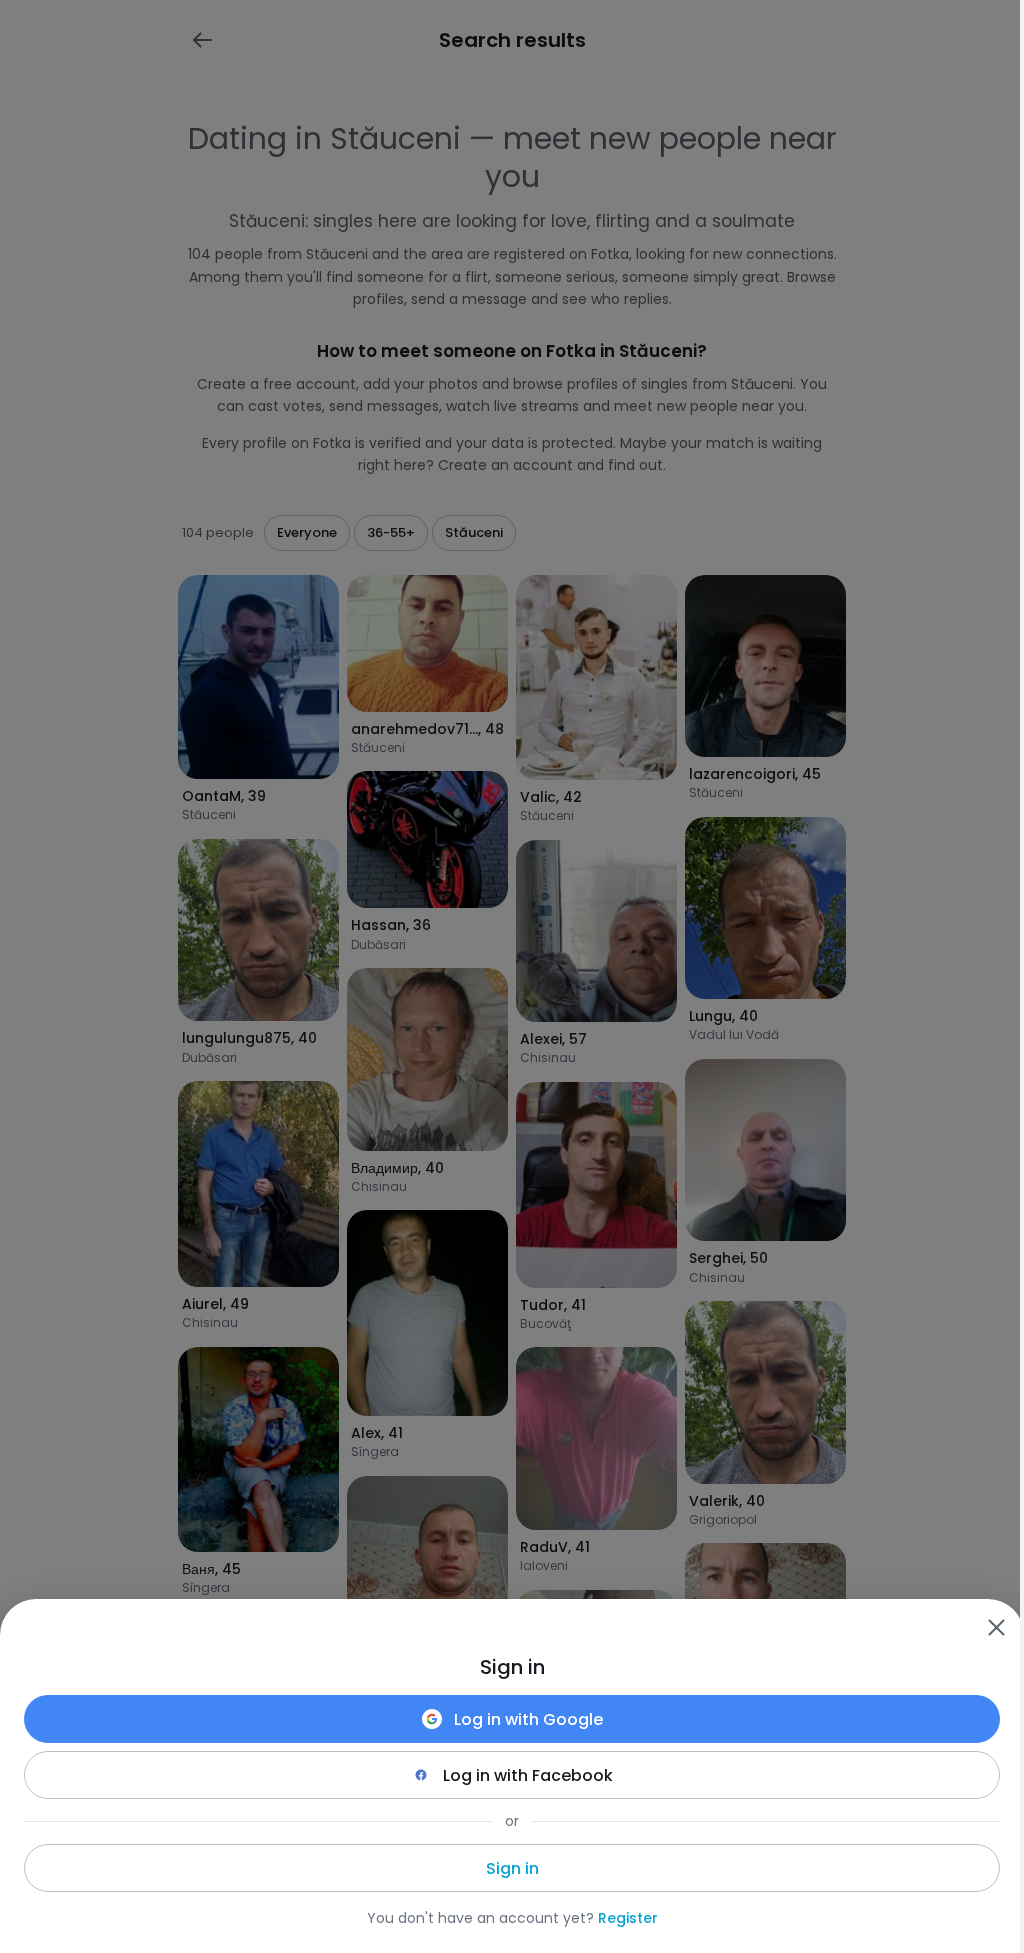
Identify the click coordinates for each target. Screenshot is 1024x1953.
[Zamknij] (996, 1627)
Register (628, 1918)
